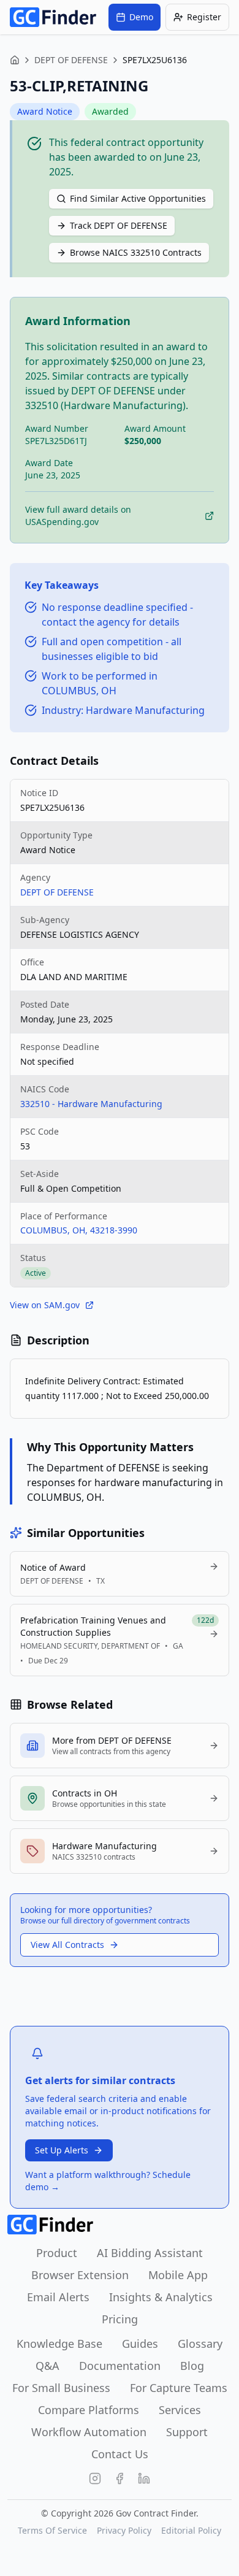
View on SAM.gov (45, 1305)
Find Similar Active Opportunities (138, 198)
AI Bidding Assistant (150, 2253)
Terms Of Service (52, 2530)
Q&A (47, 2366)
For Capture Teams (179, 2388)
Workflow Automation (89, 2432)
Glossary (200, 2344)
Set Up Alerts (62, 2150)
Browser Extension (80, 2275)
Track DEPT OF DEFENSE (119, 225)
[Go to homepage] (53, 17)
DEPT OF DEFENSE (71, 60)
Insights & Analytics (161, 2297)
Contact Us (120, 2454)
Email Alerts (58, 2297)
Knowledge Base (59, 2344)
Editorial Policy (191, 2530)
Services (180, 2410)
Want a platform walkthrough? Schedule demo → (108, 2181)
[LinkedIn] (144, 2478)
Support (187, 2432)
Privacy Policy (124, 2530)
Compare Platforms (89, 2410)
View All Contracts (67, 1945)
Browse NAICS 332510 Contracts (136, 252)
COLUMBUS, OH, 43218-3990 (79, 1230)
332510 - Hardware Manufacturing (91, 1104)
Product (57, 2253)
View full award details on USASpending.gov (78, 516)
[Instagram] (95, 2478)
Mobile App (178, 2275)
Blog (192, 2366)
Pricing (120, 2319)
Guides (140, 2344)
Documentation (120, 2366)
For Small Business (61, 2388)
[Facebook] (120, 2478)
